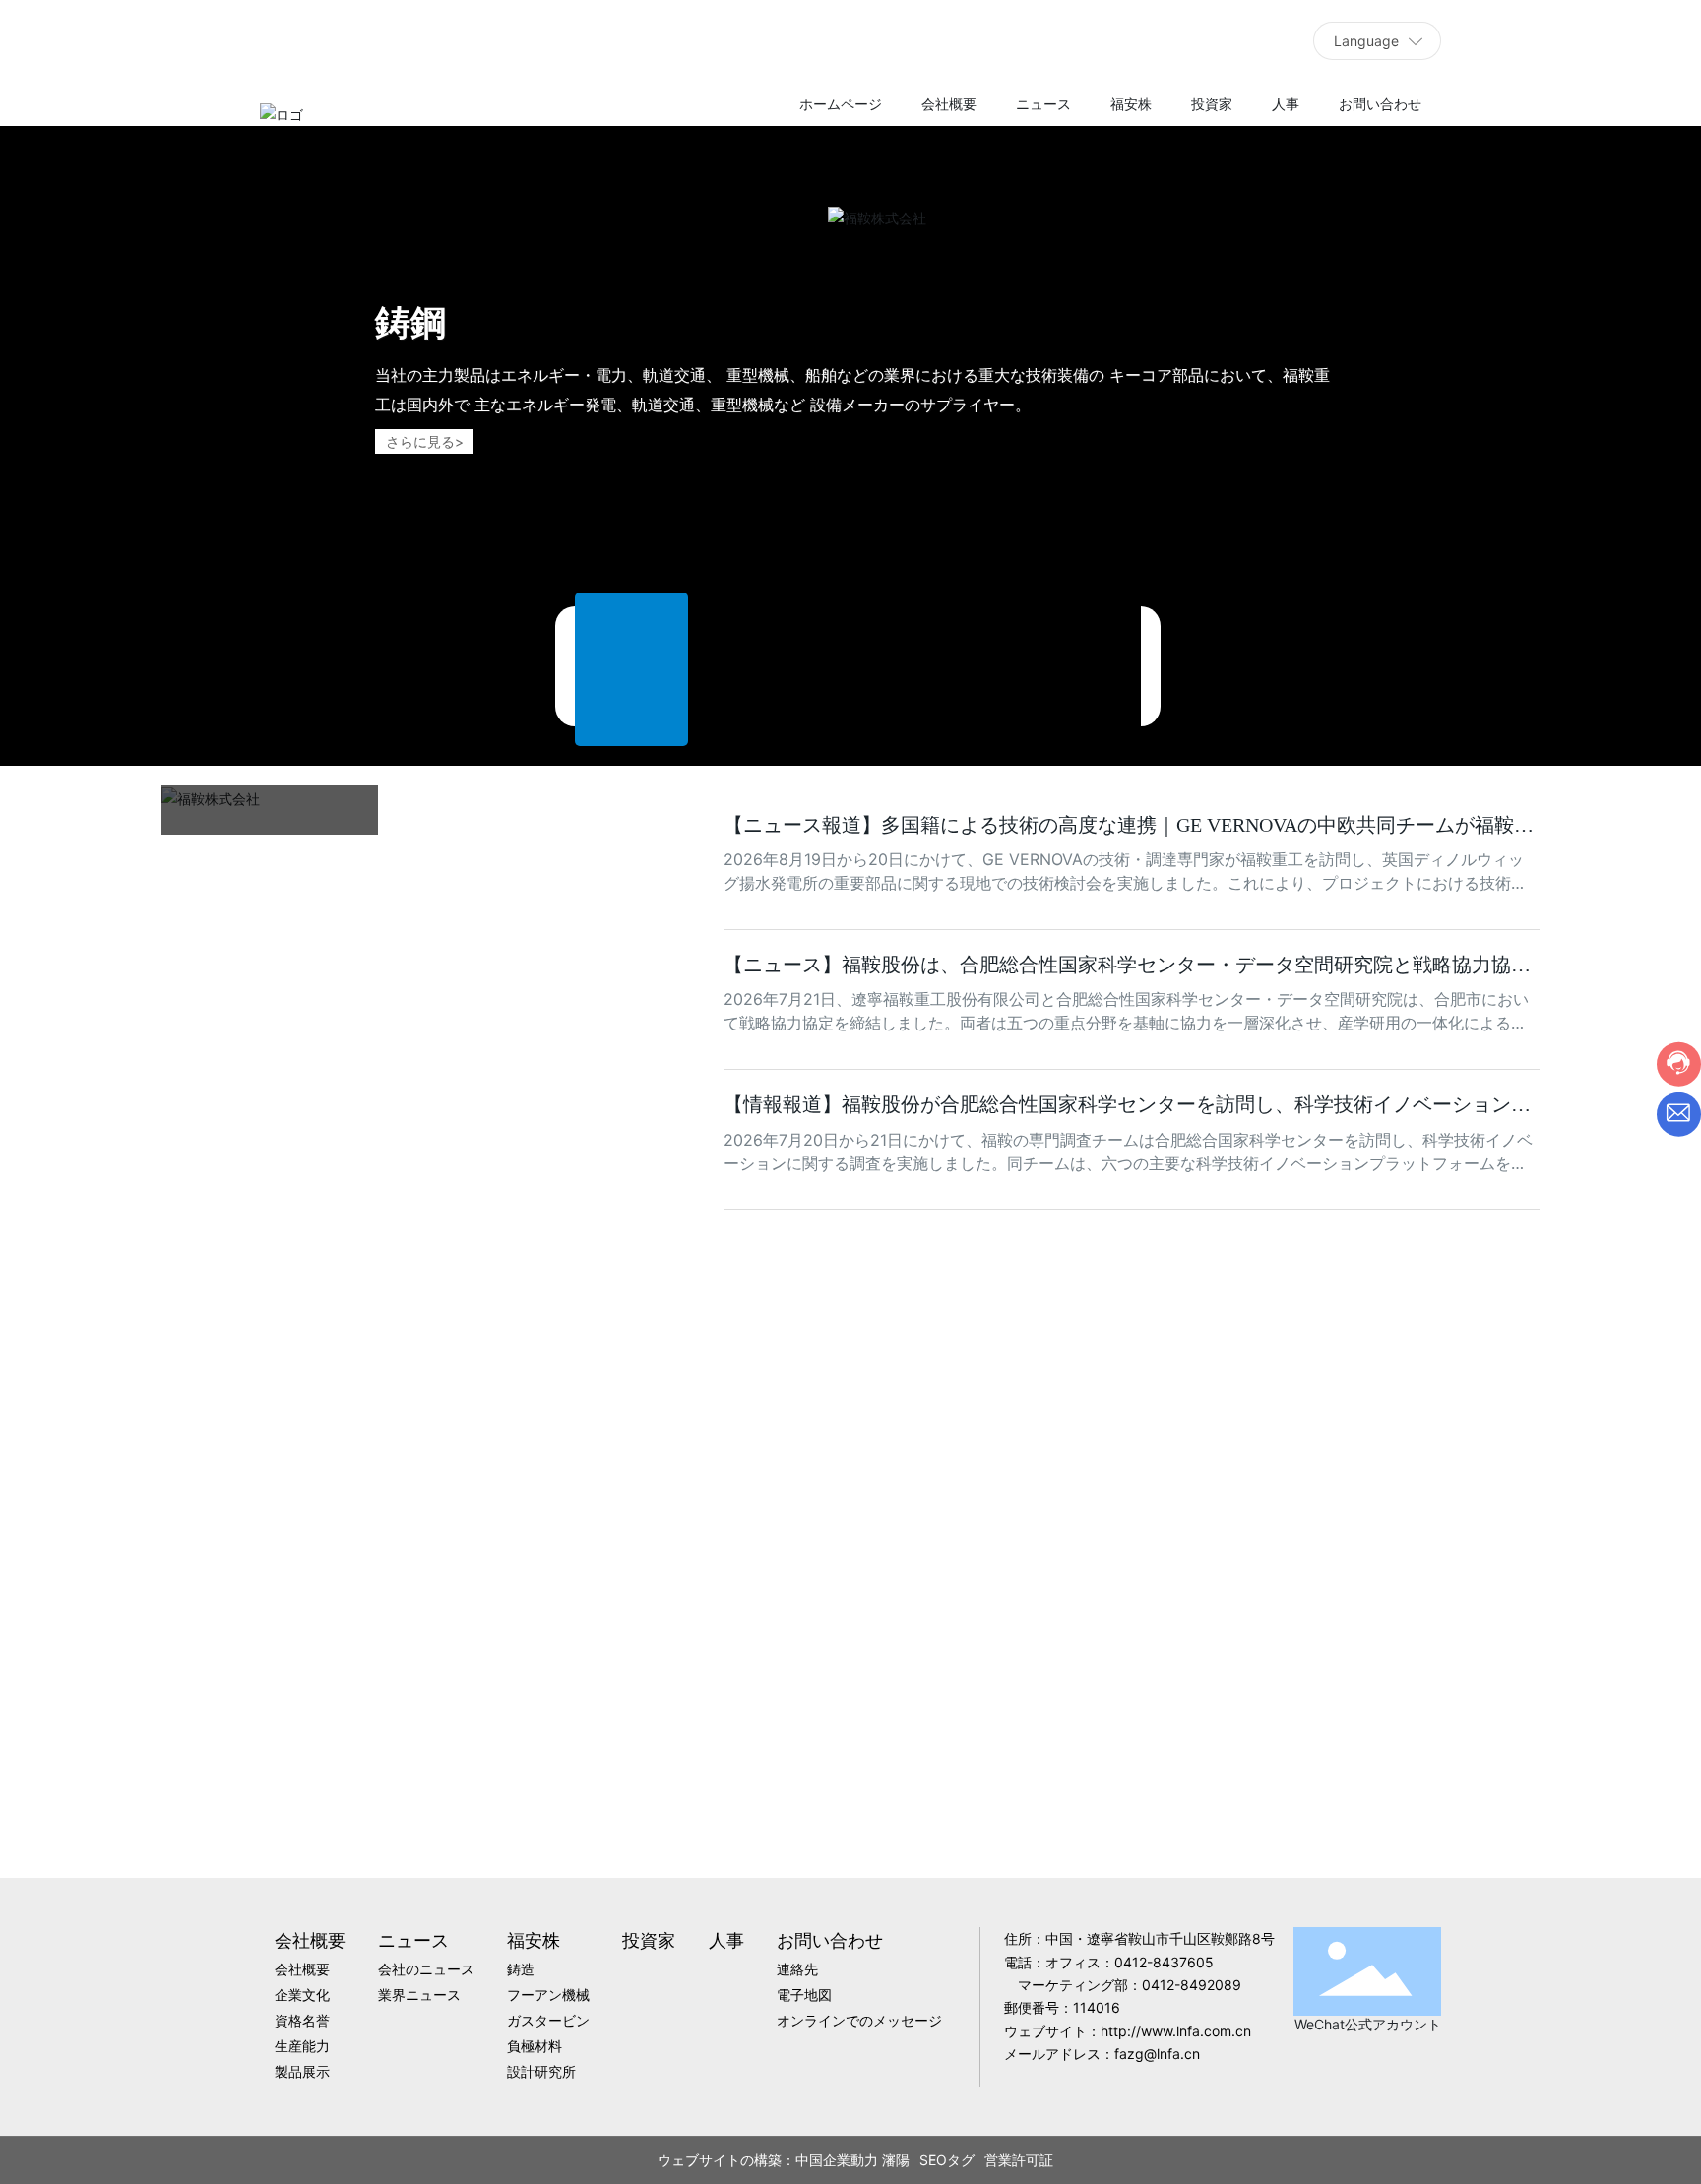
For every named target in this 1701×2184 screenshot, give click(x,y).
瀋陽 (976, 2160)
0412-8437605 (1164, 1962)
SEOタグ (1028, 2160)
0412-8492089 (1192, 1985)
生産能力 (1134, 1814)
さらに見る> (425, 441)
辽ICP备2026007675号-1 (648, 2160)
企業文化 (567, 1813)
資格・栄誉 (850, 1814)
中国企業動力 (917, 2160)
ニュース (226, 848)
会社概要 (283, 1783)
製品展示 (1417, 1814)
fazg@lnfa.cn (1157, 2054)
